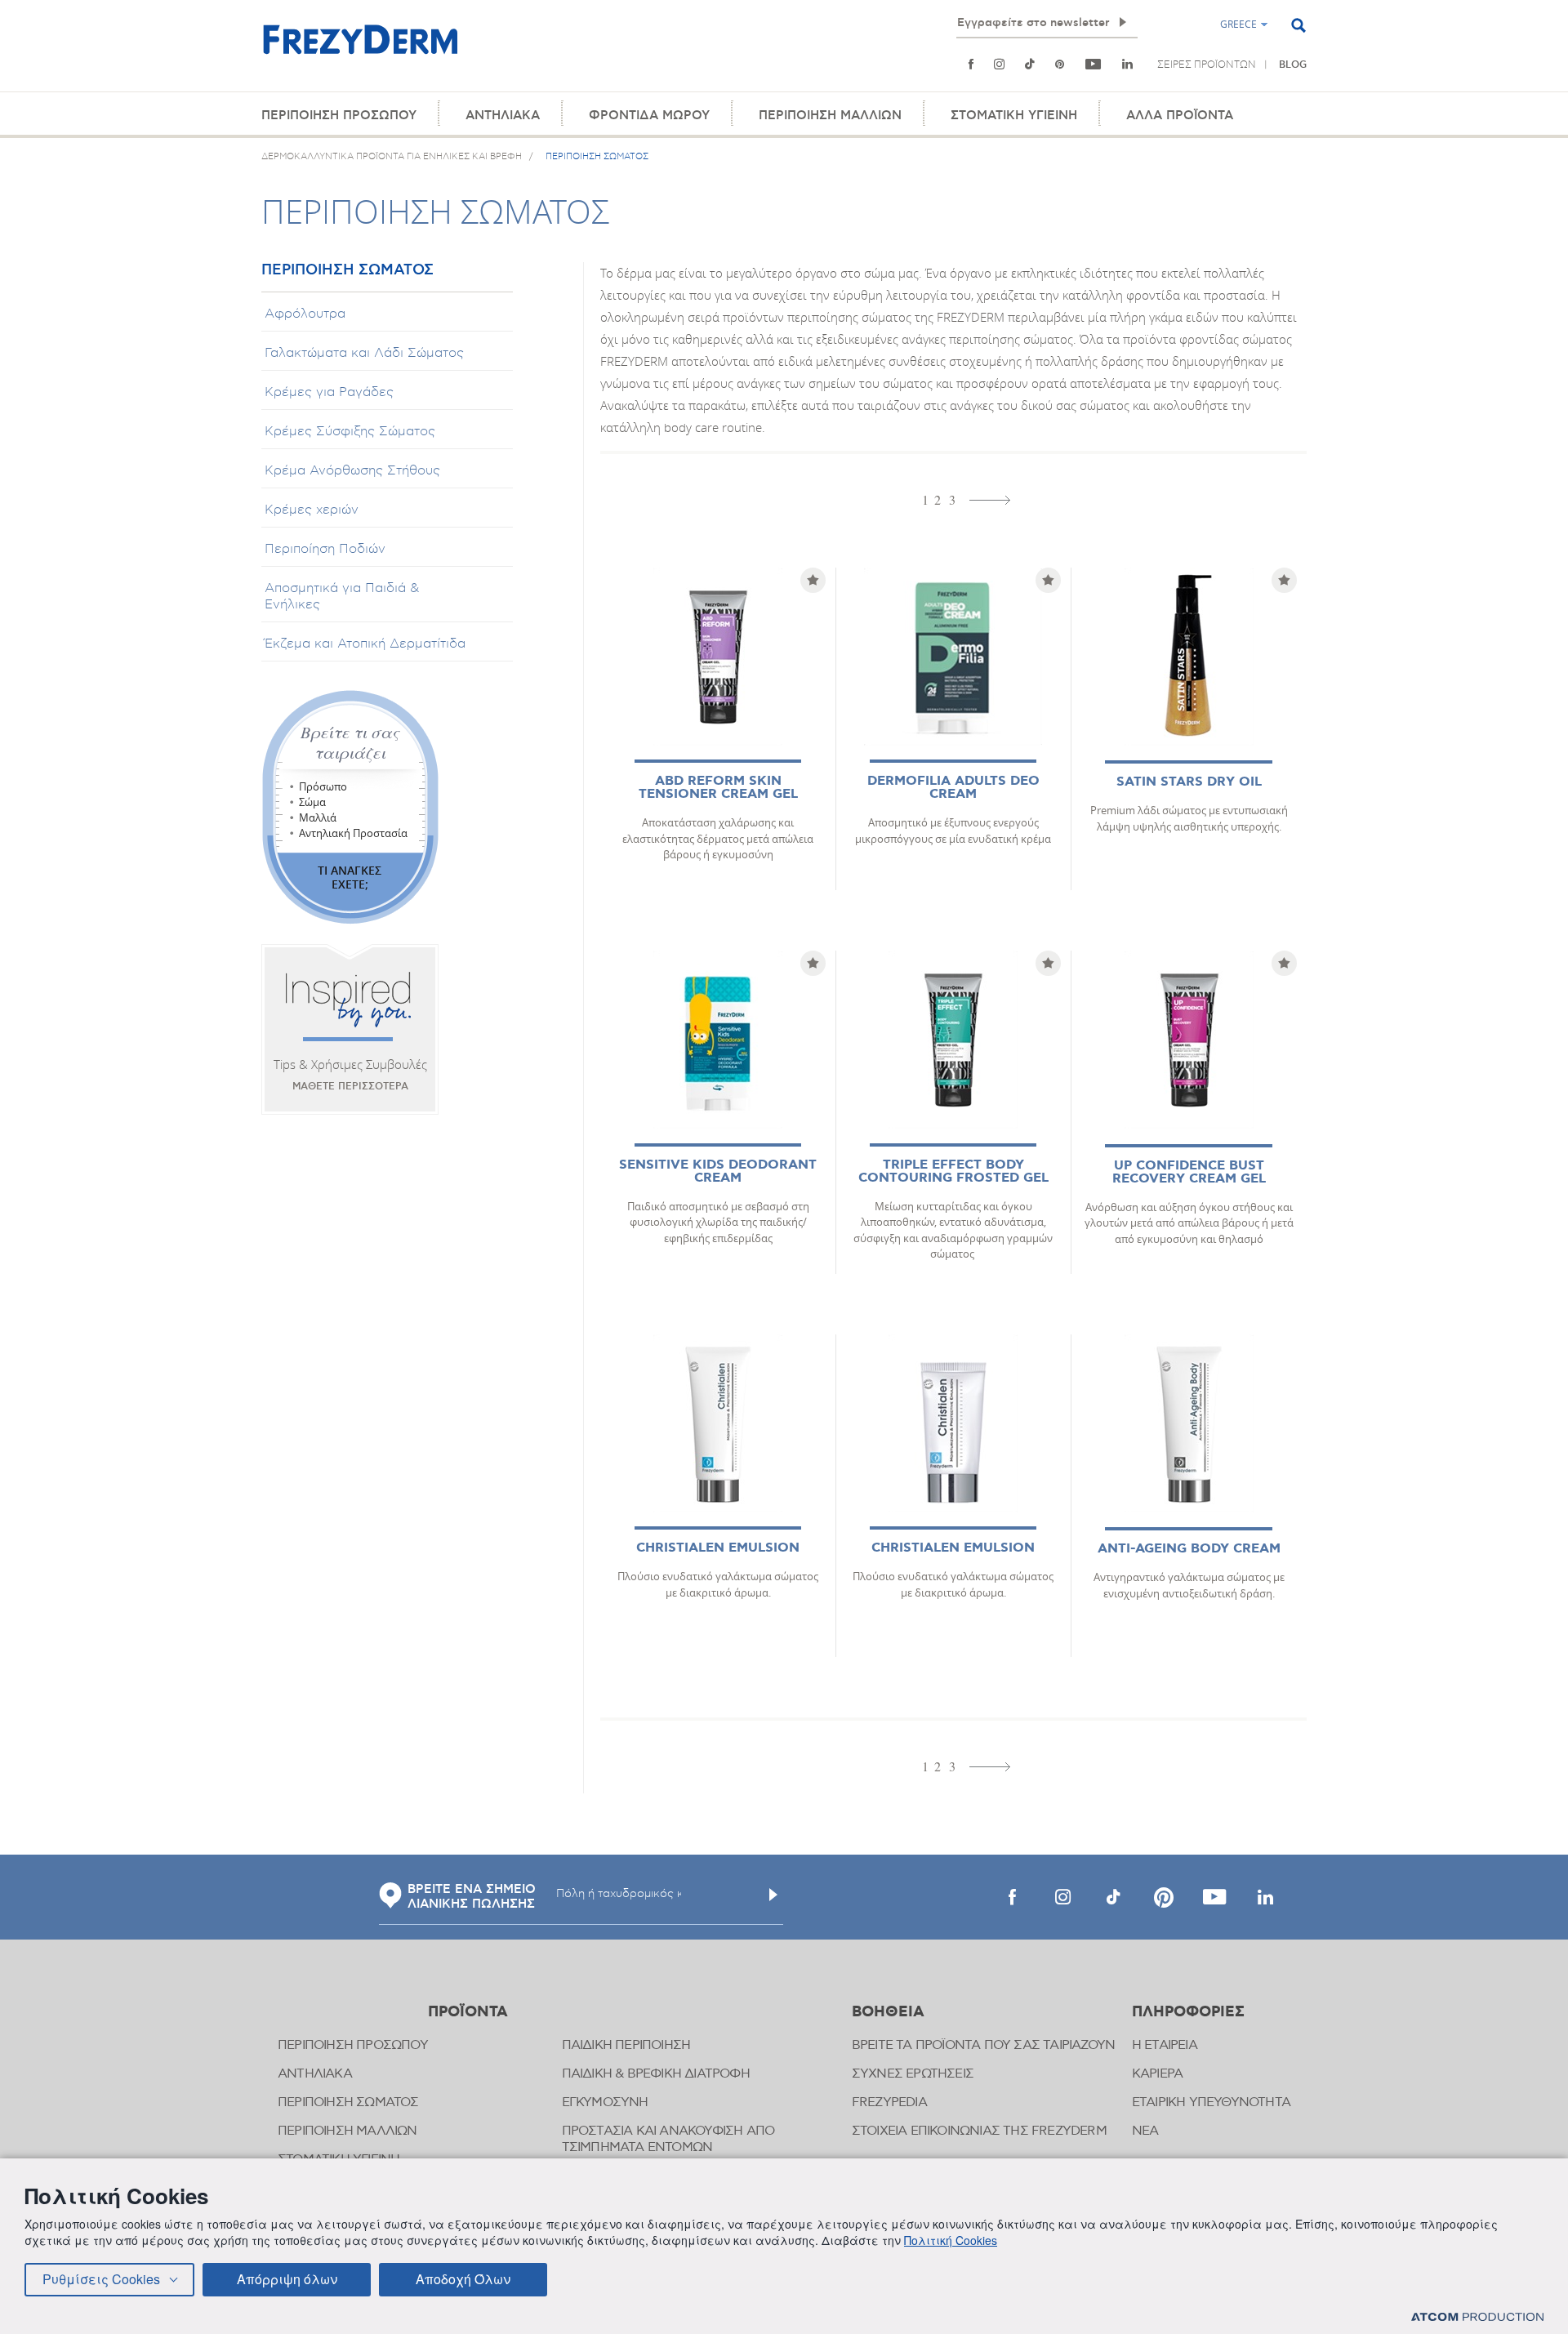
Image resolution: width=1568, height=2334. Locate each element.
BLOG (1293, 65)
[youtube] (1094, 65)
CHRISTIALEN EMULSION (718, 1548)
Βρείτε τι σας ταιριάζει (350, 742)
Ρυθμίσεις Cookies (101, 2279)
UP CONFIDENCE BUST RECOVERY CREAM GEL (1189, 1172)
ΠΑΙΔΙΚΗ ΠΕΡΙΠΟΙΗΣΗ (626, 2045)
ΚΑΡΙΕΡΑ (1157, 2074)
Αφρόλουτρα (305, 314)
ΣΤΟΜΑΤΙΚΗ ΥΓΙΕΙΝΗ (1014, 116)
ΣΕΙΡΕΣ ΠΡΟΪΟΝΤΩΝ (1207, 65)
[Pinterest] (1060, 65)
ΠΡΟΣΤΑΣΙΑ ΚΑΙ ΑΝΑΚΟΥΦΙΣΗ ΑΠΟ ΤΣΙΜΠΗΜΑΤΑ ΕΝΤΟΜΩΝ (668, 2139)
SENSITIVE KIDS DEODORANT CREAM (718, 1171)
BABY (1016, 81)
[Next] (990, 500)
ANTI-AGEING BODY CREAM (1189, 1549)
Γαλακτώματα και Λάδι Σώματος (364, 353)
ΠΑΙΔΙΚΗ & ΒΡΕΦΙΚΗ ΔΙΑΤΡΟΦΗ (656, 2074)
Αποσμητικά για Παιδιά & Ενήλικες (342, 596)
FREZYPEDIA (889, 2102)
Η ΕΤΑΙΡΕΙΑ (1165, 2045)
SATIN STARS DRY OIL (1189, 782)
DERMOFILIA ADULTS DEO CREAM (953, 788)
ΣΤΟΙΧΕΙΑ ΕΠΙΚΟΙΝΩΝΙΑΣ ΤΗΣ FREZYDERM (979, 2131)
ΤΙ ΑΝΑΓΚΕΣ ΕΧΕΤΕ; (350, 877)
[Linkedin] (1127, 65)
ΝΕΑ (1145, 2131)
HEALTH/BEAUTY (952, 81)
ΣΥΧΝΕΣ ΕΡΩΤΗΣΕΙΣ (913, 2074)
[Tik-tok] (1029, 65)
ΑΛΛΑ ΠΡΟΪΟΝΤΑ (1180, 116)
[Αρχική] (360, 49)
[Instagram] (999, 65)
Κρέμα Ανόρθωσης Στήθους (352, 470)
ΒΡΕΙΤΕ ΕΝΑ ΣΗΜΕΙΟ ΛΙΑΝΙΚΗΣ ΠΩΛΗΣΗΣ (472, 1897)
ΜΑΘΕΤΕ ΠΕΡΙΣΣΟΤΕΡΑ (350, 1087)
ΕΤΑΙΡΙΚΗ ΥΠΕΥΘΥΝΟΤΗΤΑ (1211, 2102)
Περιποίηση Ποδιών (325, 549)
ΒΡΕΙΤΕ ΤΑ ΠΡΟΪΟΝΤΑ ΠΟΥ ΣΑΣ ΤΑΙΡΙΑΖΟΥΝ (983, 2045)
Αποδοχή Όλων (463, 2279)
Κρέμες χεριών (312, 510)
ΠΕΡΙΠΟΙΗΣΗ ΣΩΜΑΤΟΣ (347, 271)
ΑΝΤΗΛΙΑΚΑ (503, 116)
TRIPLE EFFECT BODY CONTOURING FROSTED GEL (953, 1171)
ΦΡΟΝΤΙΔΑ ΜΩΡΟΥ (649, 116)
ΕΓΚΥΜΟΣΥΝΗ (605, 2102)
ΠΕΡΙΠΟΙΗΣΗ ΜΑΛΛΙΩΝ (830, 116)
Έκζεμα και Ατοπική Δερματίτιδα (365, 644)
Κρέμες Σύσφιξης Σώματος (350, 431)
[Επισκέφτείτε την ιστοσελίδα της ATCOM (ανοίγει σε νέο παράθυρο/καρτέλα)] (1477, 2316)
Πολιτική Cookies (951, 2240)
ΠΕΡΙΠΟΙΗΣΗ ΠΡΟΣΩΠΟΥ (339, 116)
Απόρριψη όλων (287, 2279)
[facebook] (1012, 1897)
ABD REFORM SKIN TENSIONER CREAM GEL (718, 788)
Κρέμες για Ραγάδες (329, 392)
